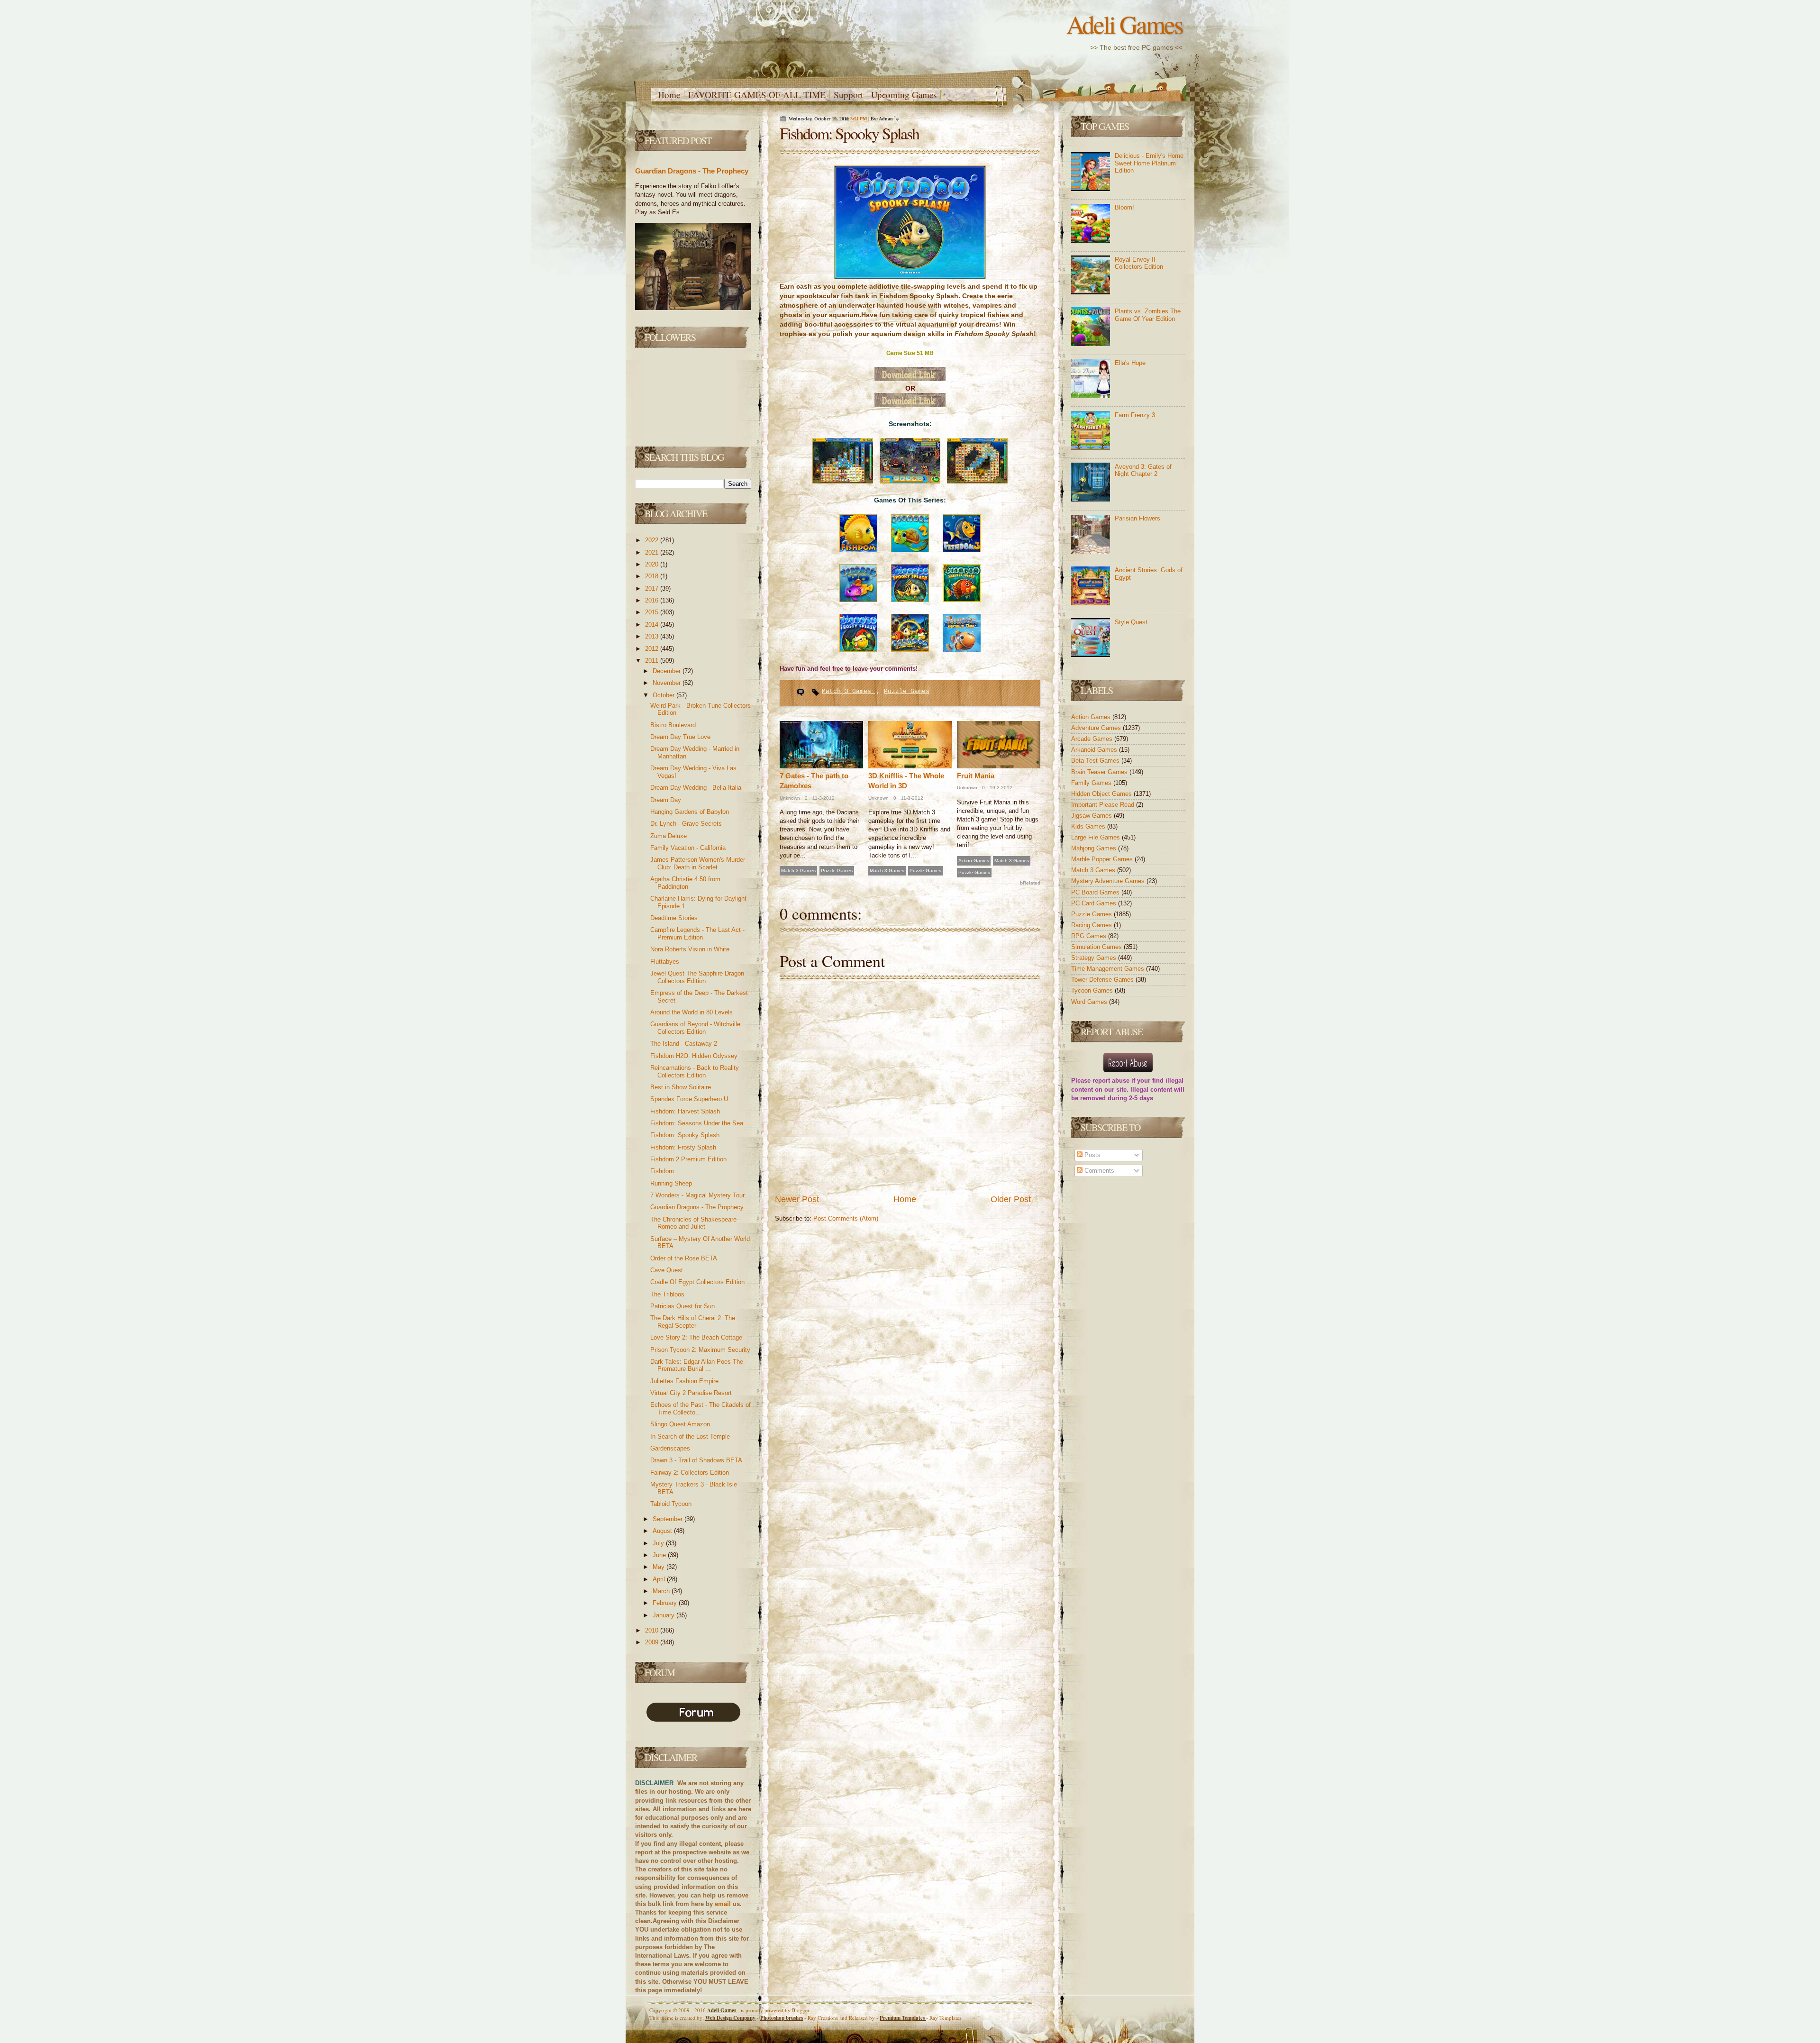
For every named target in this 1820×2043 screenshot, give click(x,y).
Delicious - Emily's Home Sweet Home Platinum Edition (1149, 163)
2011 (653, 661)
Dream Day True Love (680, 737)
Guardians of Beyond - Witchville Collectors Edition (695, 1028)
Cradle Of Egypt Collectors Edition (697, 1282)
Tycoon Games (1093, 990)
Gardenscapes (670, 1448)
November (668, 683)
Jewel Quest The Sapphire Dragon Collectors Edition (697, 977)
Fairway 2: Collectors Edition (690, 1473)
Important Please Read (1104, 805)
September (669, 1519)
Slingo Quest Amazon (680, 1424)
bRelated (1030, 883)
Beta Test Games (1096, 761)
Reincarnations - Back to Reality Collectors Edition (695, 1072)
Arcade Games (1093, 739)
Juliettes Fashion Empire (684, 1381)
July (659, 1543)
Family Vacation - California (688, 848)
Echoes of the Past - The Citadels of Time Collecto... (701, 1409)
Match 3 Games (848, 691)
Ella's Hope (1130, 363)
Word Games (1090, 1002)
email (723, 1904)
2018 (653, 576)
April (660, 1579)
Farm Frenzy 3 (1135, 415)
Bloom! (1124, 207)
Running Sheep (671, 1183)
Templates (903, 2018)
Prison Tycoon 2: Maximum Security (700, 1350)
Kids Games (1089, 826)
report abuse (1111, 1081)
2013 (653, 636)
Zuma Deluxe (669, 836)
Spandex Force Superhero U (689, 1099)
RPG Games (1090, 936)
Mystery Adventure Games (1109, 881)
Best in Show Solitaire (681, 1087)
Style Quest (1131, 622)
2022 (653, 540)
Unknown (790, 798)
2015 (653, 612)
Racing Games (1092, 925)
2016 (653, 600)
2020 (653, 564)
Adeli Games (1124, 24)
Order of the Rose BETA (684, 1258)
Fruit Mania (976, 776)
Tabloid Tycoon (671, 1504)
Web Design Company (730, 2018)
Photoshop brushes (782, 2018)
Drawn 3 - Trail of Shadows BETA (696, 1460)
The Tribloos (667, 1294)
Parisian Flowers (1137, 518)
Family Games (1092, 783)
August (663, 1531)
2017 (653, 588)
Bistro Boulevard (673, 725)
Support (848, 95)
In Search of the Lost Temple (690, 1436)
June (660, 1555)
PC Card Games (1095, 903)
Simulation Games (1097, 947)
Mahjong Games (1095, 848)
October (664, 695)
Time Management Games (1109, 969)
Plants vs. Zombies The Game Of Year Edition (1148, 315)
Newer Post (797, 1199)
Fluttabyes (665, 962)
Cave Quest (667, 1270)
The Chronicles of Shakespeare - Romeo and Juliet (695, 1223)
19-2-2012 (1000, 788)
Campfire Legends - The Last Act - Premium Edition (697, 934)
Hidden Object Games (1102, 794)
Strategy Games (1095, 958)
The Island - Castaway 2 (684, 1044)
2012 (653, 649)
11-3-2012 (823, 798)
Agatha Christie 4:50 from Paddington (685, 883)
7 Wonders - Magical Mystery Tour (697, 1195)
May (660, 1567)
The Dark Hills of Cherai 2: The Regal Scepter (693, 1322)
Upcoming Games (904, 95)
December (668, 671)
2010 (653, 1630)
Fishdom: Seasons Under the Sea (697, 1123)
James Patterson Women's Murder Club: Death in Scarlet (698, 863)
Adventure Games (1097, 728)
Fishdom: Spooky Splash (685, 1135)
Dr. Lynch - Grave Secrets (686, 824)
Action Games (974, 861)
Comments (1098, 1171)
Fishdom (662, 1171)
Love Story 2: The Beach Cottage (696, 1337)
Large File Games (1097, 837)
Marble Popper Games (1103, 859)
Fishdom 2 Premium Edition (688, 1159)
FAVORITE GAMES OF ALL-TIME (757, 95)
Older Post (1011, 1199)
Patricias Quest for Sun (682, 1306)
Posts (1092, 1155)
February (666, 1603)
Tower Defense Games (1103, 980)
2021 (653, 552)
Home (669, 95)
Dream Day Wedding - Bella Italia (696, 788)
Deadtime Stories (674, 918)
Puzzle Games (907, 691)
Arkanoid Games (1095, 750)
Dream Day (666, 800)
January (664, 1615)
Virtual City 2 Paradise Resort (691, 1393)
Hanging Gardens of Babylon (690, 812)
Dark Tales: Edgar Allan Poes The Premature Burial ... (697, 1365)
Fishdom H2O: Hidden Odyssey (694, 1056)
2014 (653, 625)
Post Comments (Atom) (846, 1218)
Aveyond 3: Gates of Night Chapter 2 (1143, 470)
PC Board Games (1096, 892)
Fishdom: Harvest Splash (685, 1111)
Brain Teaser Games (1100, 772)
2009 (653, 1642)
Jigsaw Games (1092, 816)
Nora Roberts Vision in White (690, 949)
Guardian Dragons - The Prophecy (692, 171)
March (662, 1591)
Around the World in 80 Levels (692, 1012)
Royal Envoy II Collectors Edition (1139, 263)
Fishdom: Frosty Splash (683, 1147)
